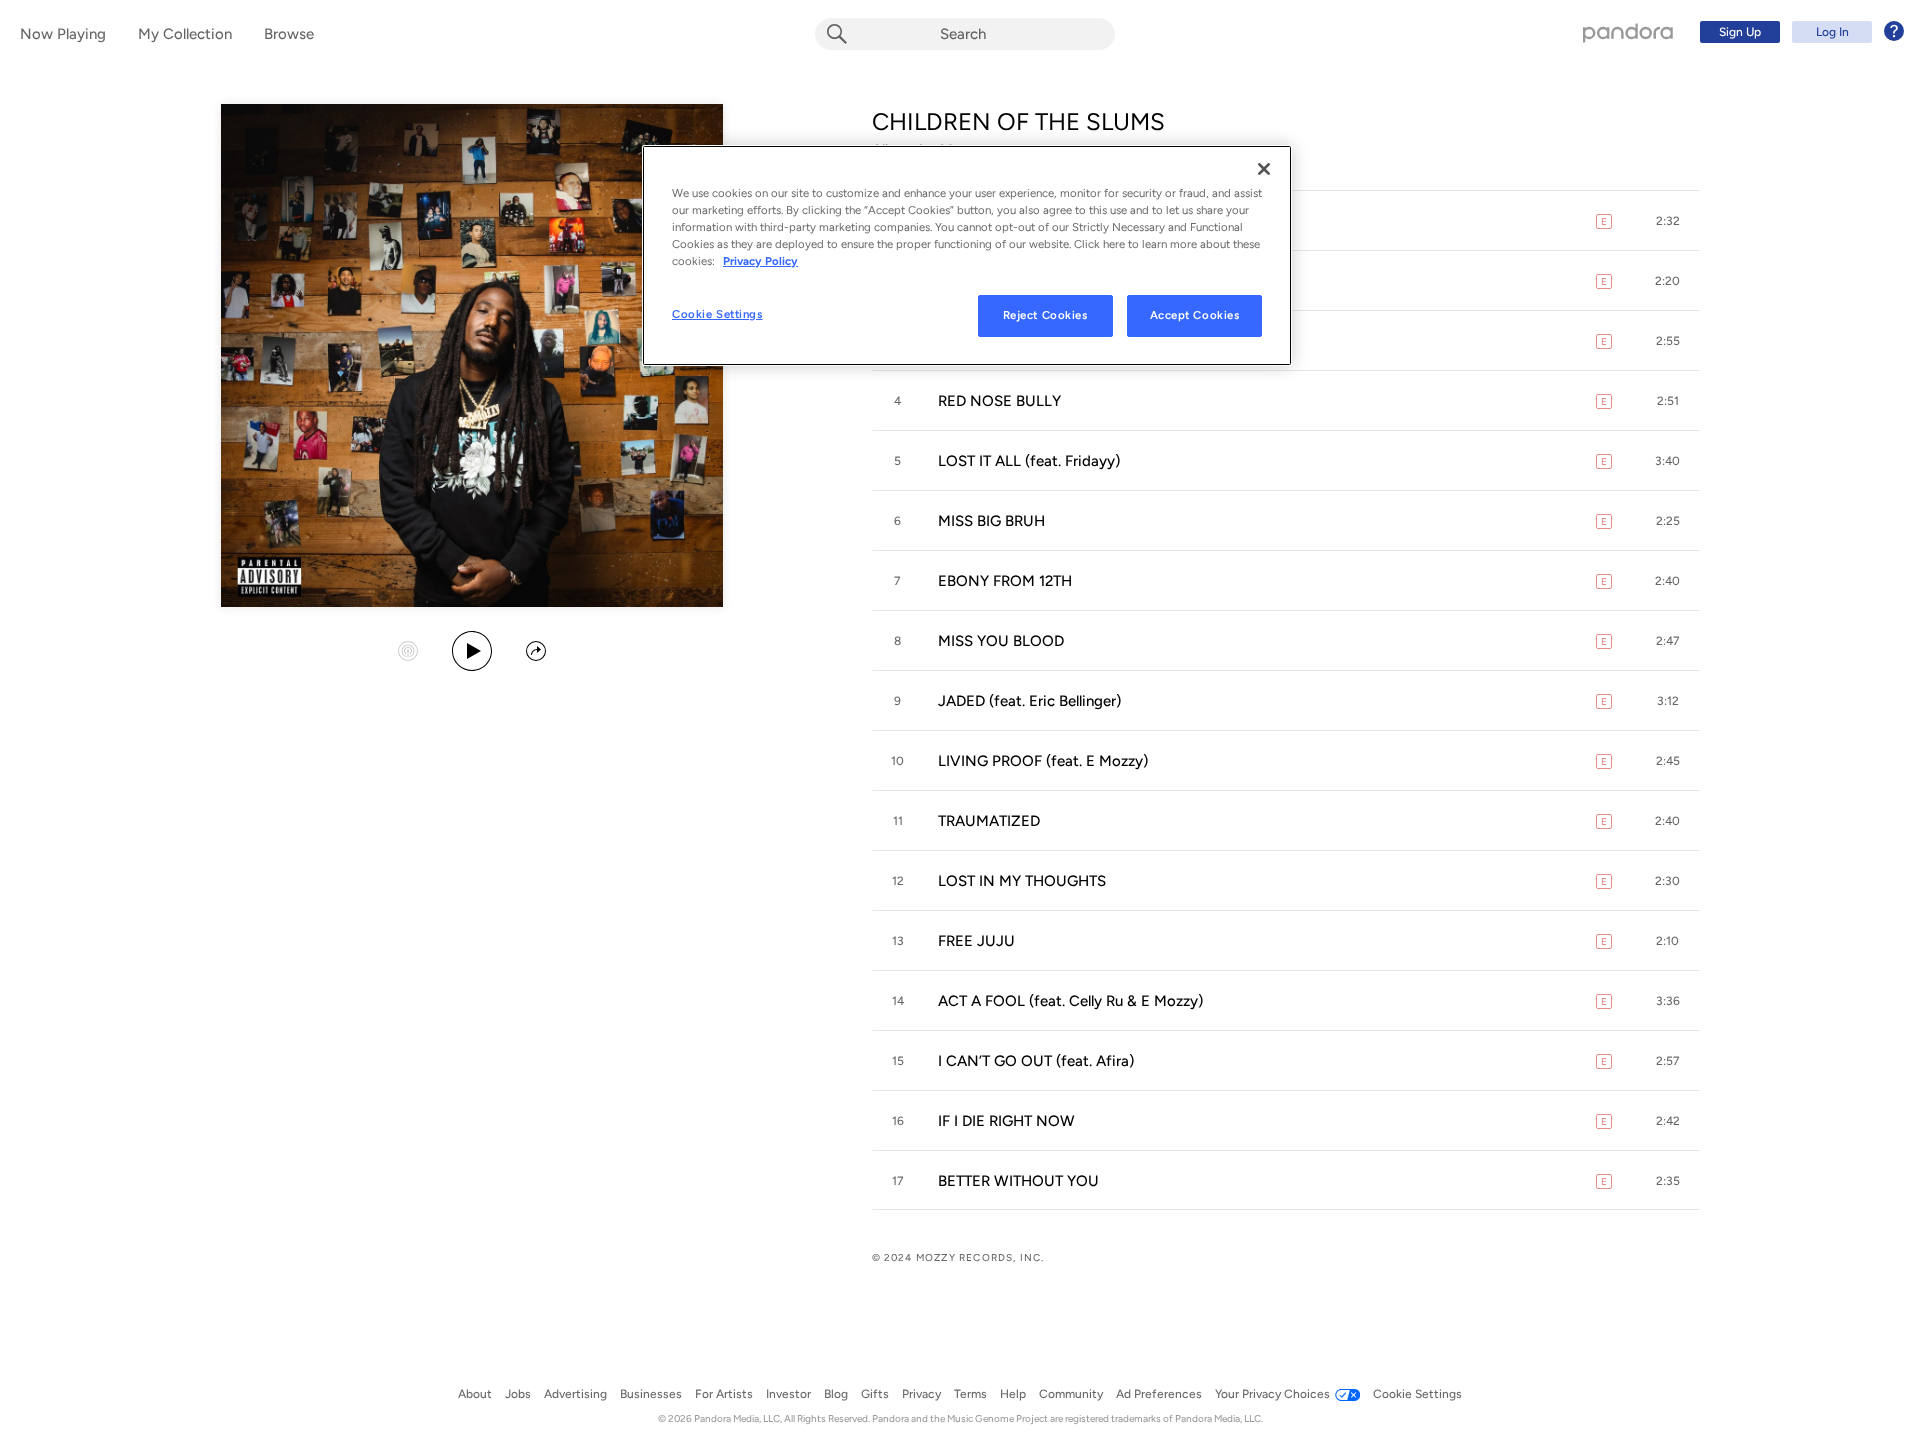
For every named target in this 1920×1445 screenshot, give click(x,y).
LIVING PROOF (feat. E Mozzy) (1043, 761)
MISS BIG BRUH (991, 521)
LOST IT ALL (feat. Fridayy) (1029, 461)
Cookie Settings (717, 314)
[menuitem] (1799, 32)
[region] (967, 255)
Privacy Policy (760, 261)
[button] (1668, 221)
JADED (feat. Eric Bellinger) (1029, 701)
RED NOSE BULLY (999, 401)
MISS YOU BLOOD (1001, 641)
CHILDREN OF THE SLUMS (1018, 121)
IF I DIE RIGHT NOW (1006, 1121)
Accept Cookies (1195, 315)
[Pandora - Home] (1628, 32)
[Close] (1264, 169)
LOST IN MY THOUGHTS (1022, 881)
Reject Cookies (1045, 315)
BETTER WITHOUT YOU (1018, 1181)
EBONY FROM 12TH (1005, 581)
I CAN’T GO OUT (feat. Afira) (1036, 1061)
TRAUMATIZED (989, 821)
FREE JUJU (976, 941)
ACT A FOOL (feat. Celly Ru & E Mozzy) (1070, 1001)
